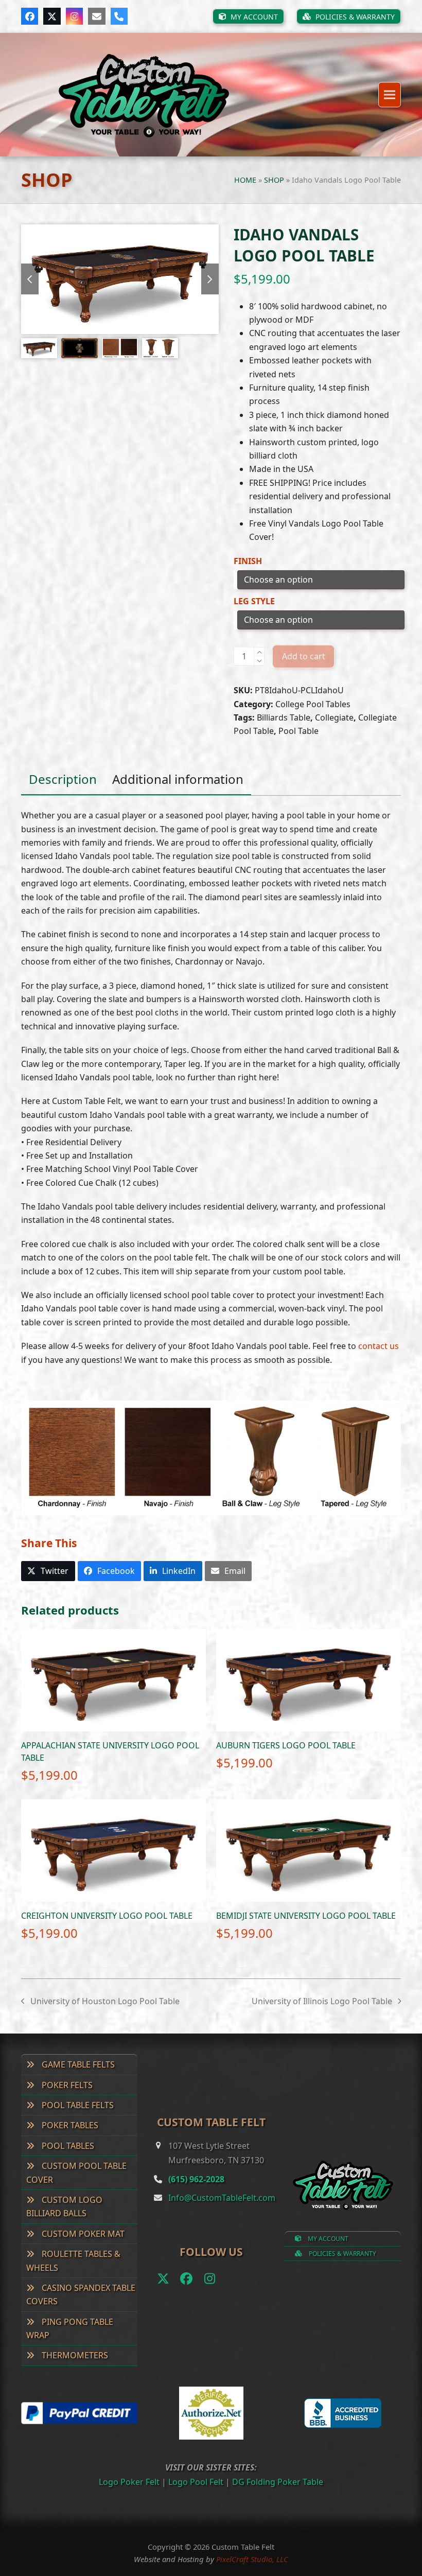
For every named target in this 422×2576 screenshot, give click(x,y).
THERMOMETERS (74, 2355)
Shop (274, 180)
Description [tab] (63, 779)
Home (245, 180)
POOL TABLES (67, 2146)
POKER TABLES (69, 2125)
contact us (379, 1346)
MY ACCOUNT (327, 2239)
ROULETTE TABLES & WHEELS (73, 2260)
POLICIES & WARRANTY (342, 2254)
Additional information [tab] (178, 779)
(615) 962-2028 (196, 2179)
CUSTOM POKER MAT (82, 2234)
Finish (248, 561)
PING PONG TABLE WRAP (70, 2328)
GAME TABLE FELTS (77, 2064)
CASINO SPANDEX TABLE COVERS (81, 2294)
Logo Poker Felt (129, 2482)
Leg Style (254, 601)
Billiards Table (284, 717)
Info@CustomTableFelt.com (222, 2198)
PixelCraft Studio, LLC (252, 2559)
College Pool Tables (313, 704)
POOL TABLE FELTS (77, 2105)
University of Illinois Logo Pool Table (322, 2002)
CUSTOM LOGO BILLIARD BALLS (64, 2206)
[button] (390, 95)
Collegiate (334, 717)
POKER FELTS (66, 2085)
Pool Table (298, 731)
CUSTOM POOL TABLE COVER (76, 2172)
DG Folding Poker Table (278, 2482)
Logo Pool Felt (196, 2482)
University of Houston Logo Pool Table (100, 2002)
